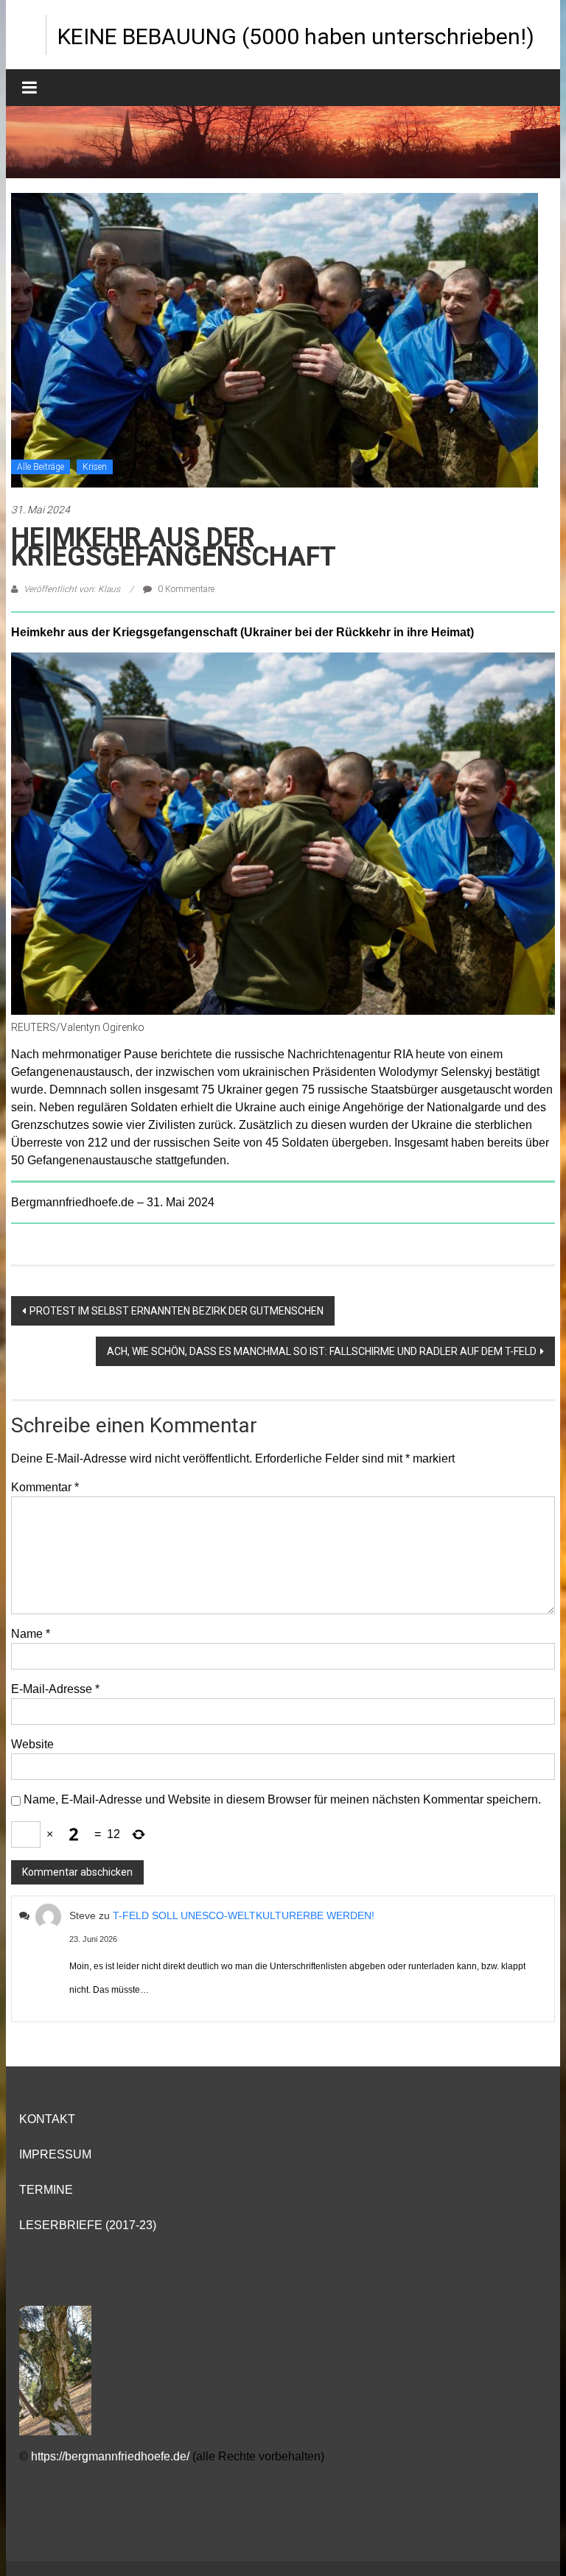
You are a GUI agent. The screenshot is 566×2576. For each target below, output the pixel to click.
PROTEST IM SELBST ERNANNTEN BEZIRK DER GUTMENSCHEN (177, 1311)
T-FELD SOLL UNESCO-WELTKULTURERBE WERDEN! (244, 1915)
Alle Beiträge (41, 467)
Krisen (95, 467)
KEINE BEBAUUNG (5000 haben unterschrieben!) (296, 36)
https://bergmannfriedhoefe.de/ (110, 2456)
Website (32, 1744)
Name (31, 1634)
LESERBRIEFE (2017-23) (88, 2225)
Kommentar (45, 1487)
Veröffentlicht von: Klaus (72, 589)
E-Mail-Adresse (55, 1689)
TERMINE (46, 2190)
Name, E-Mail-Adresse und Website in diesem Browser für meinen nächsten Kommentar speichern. (282, 1799)
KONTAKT (47, 2119)
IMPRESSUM (55, 2154)
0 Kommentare (185, 589)
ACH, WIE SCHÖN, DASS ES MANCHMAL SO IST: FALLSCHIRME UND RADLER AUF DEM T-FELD (322, 1351)
